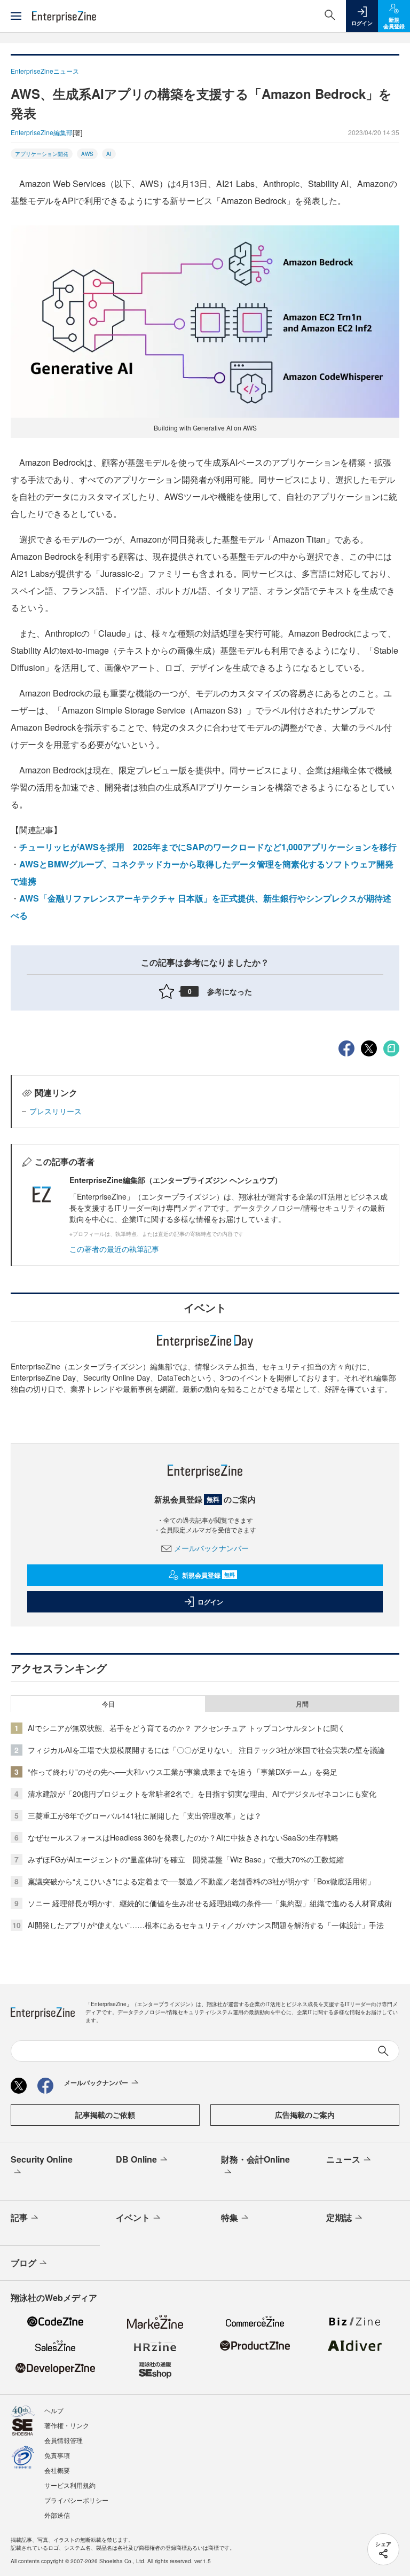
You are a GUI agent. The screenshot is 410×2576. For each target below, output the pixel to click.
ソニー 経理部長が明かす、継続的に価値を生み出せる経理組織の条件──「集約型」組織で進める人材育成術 (210, 1903)
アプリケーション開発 (42, 154)
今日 (108, 1704)
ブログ (23, 2263)
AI (109, 154)
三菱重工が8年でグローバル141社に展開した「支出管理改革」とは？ (145, 1815)
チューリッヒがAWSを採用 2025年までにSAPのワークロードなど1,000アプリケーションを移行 (208, 847)
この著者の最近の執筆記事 (114, 1249)
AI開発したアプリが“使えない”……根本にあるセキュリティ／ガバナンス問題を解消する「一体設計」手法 (206, 1925)
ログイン (210, 1602)
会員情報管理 (64, 2440)
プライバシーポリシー (76, 2500)
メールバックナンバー (211, 1548)
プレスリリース (56, 1111)
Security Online (42, 2159)
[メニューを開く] (16, 16)
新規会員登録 (208, 1575)
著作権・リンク (67, 2425)
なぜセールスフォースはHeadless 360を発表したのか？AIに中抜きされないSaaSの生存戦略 (183, 1837)
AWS (87, 154)
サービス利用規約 (70, 2485)
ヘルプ (54, 2410)
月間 (302, 1704)
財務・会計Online (255, 2159)
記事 (19, 2217)
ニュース (343, 2159)
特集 (230, 2217)
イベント (133, 2217)
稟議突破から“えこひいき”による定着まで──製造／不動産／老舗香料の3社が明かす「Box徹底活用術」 (201, 1881)
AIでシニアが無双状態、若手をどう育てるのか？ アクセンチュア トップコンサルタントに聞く (187, 1728)
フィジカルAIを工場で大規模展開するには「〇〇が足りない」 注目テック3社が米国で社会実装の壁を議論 (206, 1750)
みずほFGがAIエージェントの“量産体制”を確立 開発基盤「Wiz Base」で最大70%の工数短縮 (186, 1859)
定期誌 (339, 2217)
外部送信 (57, 2515)
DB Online (136, 2159)
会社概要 (57, 2470)
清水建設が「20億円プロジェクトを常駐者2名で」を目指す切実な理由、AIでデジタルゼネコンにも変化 (202, 1794)
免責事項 (57, 2455)
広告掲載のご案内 (305, 2115)
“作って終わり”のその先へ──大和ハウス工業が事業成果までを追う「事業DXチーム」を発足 (183, 1772)
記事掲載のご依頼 (105, 2115)
